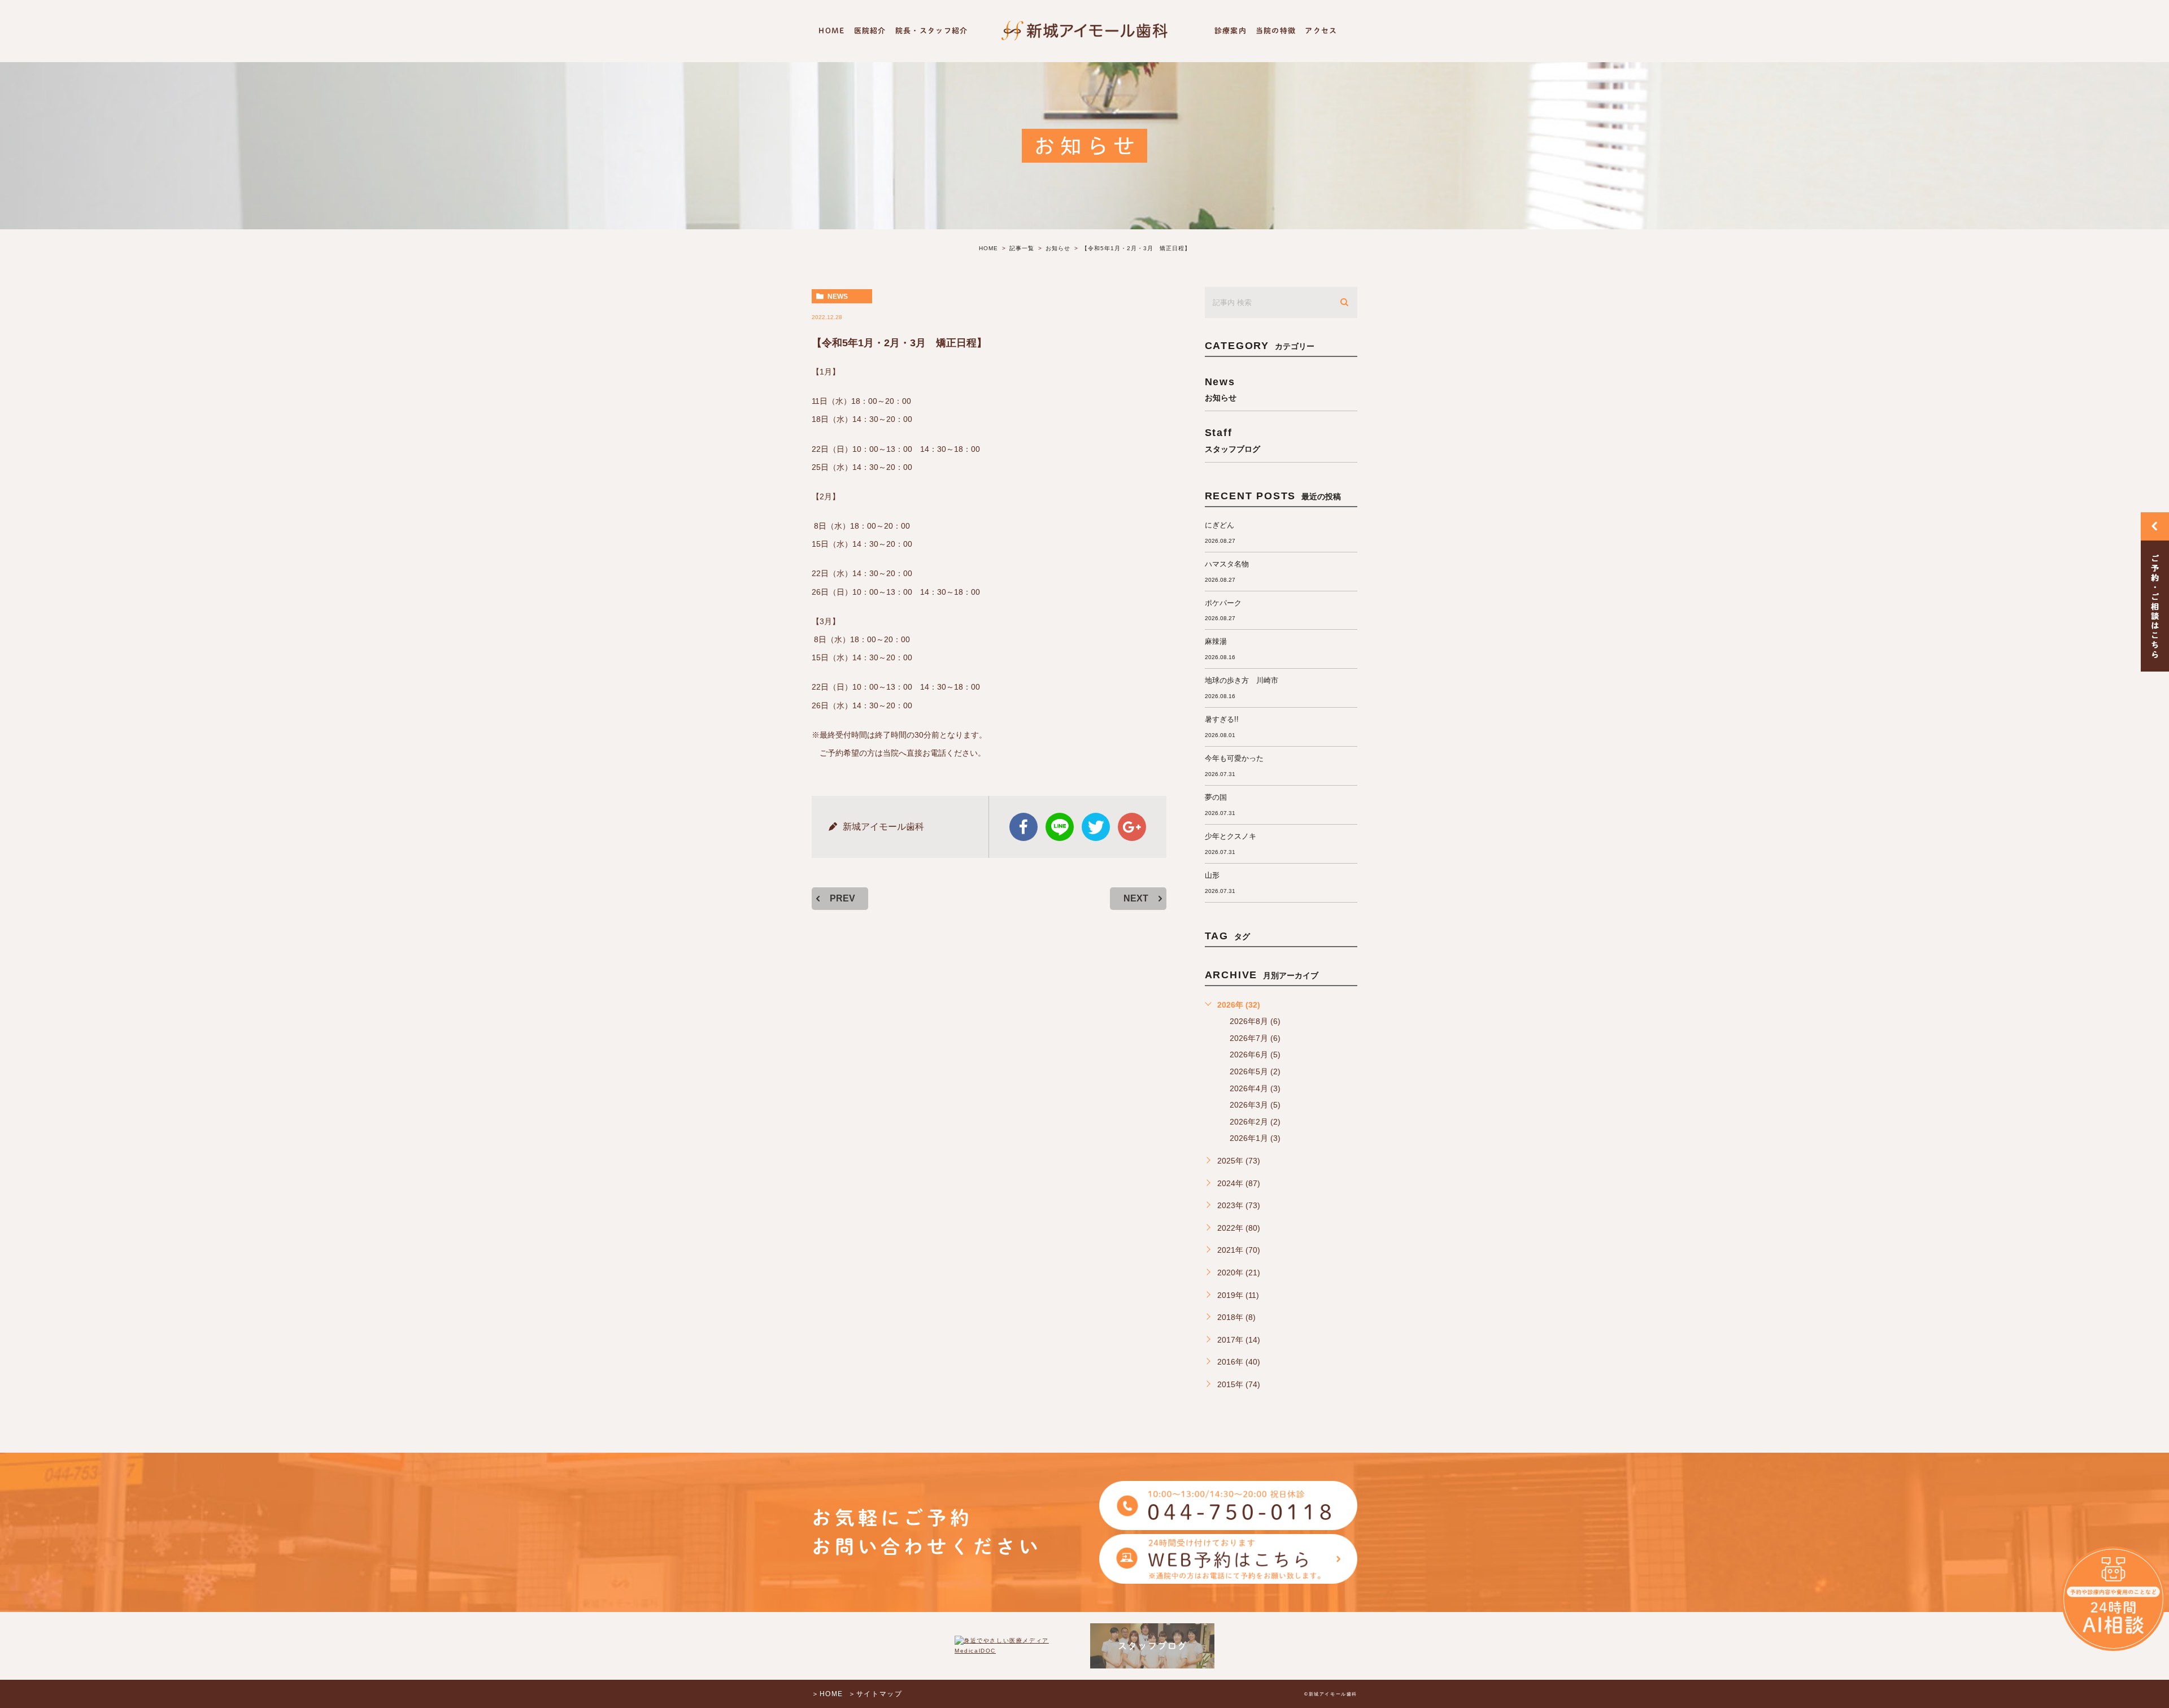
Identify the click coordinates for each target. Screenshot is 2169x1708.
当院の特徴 (1276, 31)
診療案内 (1231, 31)
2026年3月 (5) (1255, 1105)
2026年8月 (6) (1255, 1021)
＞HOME (827, 1694)
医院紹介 (870, 31)
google (1132, 827)
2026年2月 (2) (1255, 1122)
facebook (1023, 827)
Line (1060, 827)
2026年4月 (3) (1255, 1088)
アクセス (1321, 31)
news (838, 297)
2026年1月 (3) (1255, 1138)
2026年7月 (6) (1255, 1038)
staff (1232, 440)
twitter (1096, 827)
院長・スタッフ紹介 (932, 31)
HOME (831, 31)
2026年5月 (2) (1255, 1071)
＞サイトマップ (875, 1694)
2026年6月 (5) (1255, 1055)
